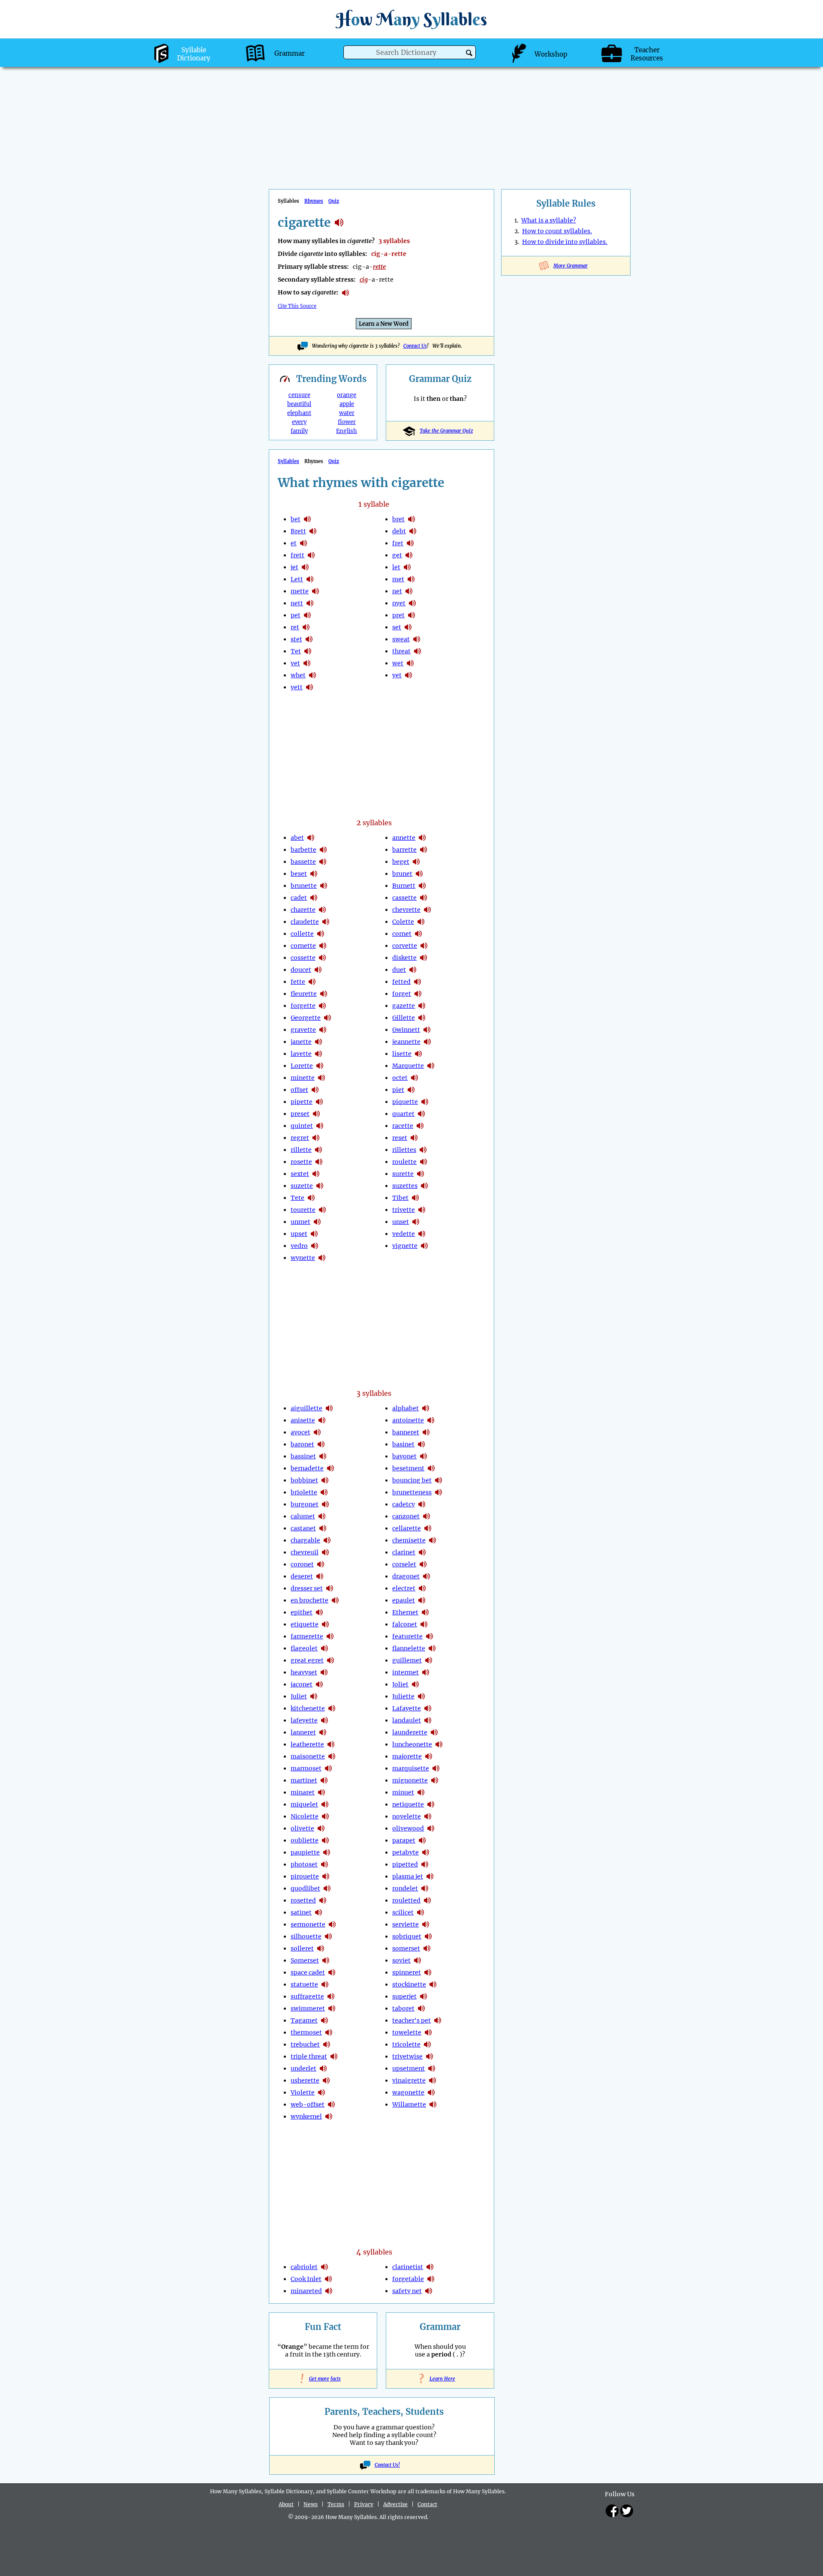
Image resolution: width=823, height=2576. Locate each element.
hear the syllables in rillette (318, 1150)
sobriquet (407, 1936)
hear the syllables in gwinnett (427, 1030)
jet (294, 567)
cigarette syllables (339, 222)
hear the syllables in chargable (327, 1540)
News (311, 2504)
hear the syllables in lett (310, 579)
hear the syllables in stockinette (433, 1984)
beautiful (299, 404)
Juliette (403, 1696)
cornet (402, 934)
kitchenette (308, 1708)
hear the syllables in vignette (424, 1246)
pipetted (405, 1864)
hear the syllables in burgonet (325, 1504)
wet (398, 663)
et (294, 543)
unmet (300, 1222)
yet (397, 675)
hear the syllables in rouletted (427, 1900)
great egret (307, 1660)
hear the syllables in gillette (422, 1018)
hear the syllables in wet (410, 663)
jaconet (302, 1684)
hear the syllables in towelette (428, 2032)
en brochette (309, 1600)
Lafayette (407, 1708)
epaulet (404, 1600)
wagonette (408, 2092)
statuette (304, 1984)
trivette (404, 1210)
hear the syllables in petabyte (426, 1852)
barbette (303, 850)
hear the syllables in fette (312, 982)
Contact (427, 2504)
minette (303, 1078)
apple (347, 404)
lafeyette (304, 1720)
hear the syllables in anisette (322, 1420)
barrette (404, 850)
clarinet (404, 1552)
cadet (299, 898)
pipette (302, 1102)
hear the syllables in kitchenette (332, 1708)
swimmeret (308, 2008)
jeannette (406, 1042)
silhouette (306, 1936)
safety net (407, 2291)
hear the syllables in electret (422, 1588)
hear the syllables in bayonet (424, 1456)
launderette (410, 1732)
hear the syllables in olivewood (431, 1828)
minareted (306, 2291)
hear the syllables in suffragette (331, 1996)
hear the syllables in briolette (324, 1492)
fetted (401, 982)
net (397, 591)
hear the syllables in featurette (430, 1636)
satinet (301, 1912)
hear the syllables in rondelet (425, 1888)
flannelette (409, 1648)
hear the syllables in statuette (325, 1984)
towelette (407, 2032)
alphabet (405, 1408)
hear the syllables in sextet (316, 1174)
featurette (407, 1636)
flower (347, 422)
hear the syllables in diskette (424, 958)
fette (298, 982)
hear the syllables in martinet (324, 1780)
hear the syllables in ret (306, 627)
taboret (403, 2008)
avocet (300, 1432)
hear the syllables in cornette (323, 946)
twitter (627, 2511)
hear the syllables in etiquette (325, 1624)
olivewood (408, 1828)
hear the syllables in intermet (426, 1672)
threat (401, 651)
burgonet (305, 1504)
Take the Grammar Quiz (446, 431)
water (347, 413)
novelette (407, 1816)
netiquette (408, 1804)
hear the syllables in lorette (320, 1066)
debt (399, 531)
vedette (404, 1234)
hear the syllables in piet (411, 1090)
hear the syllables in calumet (322, 1516)
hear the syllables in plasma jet (430, 1876)
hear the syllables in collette (321, 934)
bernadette (307, 1468)
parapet (404, 1840)
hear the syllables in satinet (318, 1912)
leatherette (307, 1744)
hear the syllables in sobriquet (428, 1936)
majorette (407, 1756)
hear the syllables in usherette (326, 2080)
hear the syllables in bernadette (330, 1468)
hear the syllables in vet (307, 663)
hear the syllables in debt (413, 531)
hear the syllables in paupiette (327, 1852)
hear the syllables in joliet (415, 1684)
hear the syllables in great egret (330, 1660)
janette (301, 1042)
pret (398, 615)
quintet (302, 1126)
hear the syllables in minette (321, 1078)
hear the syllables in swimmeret (332, 2008)
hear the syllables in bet (307, 519)
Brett (298, 531)
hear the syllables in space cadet (332, 1972)
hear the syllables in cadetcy (422, 1504)
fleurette (304, 994)
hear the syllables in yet (408, 675)
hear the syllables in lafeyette (324, 1720)
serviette (405, 1924)
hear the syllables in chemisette (433, 1540)
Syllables (288, 461)
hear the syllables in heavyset (324, 1672)
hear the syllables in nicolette (325, 1816)
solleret (302, 1948)
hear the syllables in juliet (314, 1696)
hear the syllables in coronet (321, 1564)
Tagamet (304, 2020)
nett (297, 603)
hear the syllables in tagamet (324, 2020)
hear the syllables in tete (311, 1198)
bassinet (303, 1456)
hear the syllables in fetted (418, 982)
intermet (405, 1672)
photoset (304, 1864)
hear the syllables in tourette (322, 1210)
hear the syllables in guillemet (429, 1660)
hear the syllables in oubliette (325, 1840)
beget (401, 862)
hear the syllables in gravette (323, 1030)
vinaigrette (409, 2080)
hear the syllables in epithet (319, 1612)
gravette (303, 1030)
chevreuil (305, 1552)
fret (398, 543)
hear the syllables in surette (421, 1174)
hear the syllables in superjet (424, 1996)
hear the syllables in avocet (317, 1432)
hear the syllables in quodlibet (327, 1888)
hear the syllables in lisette (418, 1054)
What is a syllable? (549, 220)
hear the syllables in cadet (314, 898)
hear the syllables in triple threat (334, 2056)
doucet (301, 970)
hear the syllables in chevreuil (325, 1552)
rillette (301, 1150)
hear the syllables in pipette (319, 1102)
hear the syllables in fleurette (324, 994)
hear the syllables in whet (312, 675)
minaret (303, 1792)
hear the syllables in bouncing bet (439, 1480)
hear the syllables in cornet (418, 934)
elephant (299, 413)
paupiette (305, 1852)
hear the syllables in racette (420, 1126)
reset (400, 1138)
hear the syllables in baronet (321, 1444)
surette (403, 1174)
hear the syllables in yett (309, 687)
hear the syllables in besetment (431, 1468)
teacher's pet (411, 2020)
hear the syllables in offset (315, 1090)
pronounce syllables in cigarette (345, 293)
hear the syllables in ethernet (425, 1612)
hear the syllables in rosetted (323, 1900)
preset (300, 1114)
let (396, 567)
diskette (404, 958)
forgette (303, 1006)
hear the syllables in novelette (428, 1816)
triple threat (309, 2056)
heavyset (304, 1672)
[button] (469, 53)
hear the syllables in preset (316, 1114)
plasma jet (408, 1876)
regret (300, 1138)
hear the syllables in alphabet (426, 1408)
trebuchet (305, 2044)
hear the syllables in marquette (431, 1066)
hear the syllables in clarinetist (430, 2267)
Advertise (395, 2504)
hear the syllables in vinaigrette (433, 2080)
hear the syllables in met (411, 579)
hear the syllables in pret (411, 615)
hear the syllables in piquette (425, 1102)
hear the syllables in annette (422, 838)
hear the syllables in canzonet (427, 1516)
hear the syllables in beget (416, 862)
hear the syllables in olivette (321, 1828)
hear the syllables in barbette (323, 850)
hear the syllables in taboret (421, 2008)
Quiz (334, 201)
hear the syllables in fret (410, 543)
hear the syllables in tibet (415, 1198)
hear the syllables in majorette (429, 1756)
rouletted (406, 1900)
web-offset (308, 2104)
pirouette (305, 1876)
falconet (405, 1624)
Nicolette (305, 1816)
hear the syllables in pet (307, 615)
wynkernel (306, 2116)
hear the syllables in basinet (421, 1444)
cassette (404, 898)
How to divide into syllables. (565, 242)
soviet (401, 1960)
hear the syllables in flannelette (432, 1648)
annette (404, 838)
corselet (404, 1564)
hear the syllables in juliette (421, 1696)
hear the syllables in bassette (323, 862)
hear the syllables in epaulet (422, 1600)
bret (398, 519)
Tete (297, 1198)
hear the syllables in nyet (412, 603)
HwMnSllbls (411, 19)
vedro (299, 1246)
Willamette (409, 2104)
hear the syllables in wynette (322, 1258)
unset (401, 1222)
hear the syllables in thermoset (329, 2032)
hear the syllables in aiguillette (329, 1408)
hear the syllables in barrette (424, 850)
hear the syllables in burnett (422, 886)
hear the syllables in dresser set (330, 1588)
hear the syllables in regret (316, 1138)
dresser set (307, 1588)
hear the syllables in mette (315, 591)
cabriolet (304, 2267)
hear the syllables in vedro (315, 1246)
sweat (401, 639)
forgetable (408, 2279)
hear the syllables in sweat (417, 639)
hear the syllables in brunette (324, 886)
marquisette (411, 1768)
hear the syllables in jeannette (427, 1042)
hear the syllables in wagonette (431, 2092)
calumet (303, 1516)
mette (300, 591)
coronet (302, 1564)
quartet (403, 1114)
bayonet (404, 1456)
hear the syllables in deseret (320, 1576)
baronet (302, 1444)
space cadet (308, 1972)
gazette (404, 1006)
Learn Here (440, 2379)
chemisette (409, 1540)
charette (303, 910)
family (299, 431)
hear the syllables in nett (310, 603)
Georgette (306, 1018)
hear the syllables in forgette (322, 1006)
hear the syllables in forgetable (431, 2279)
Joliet (400, 1684)
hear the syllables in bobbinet (325, 1480)
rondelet (405, 1888)
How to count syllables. (557, 231)
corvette (405, 946)
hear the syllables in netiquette (431, 1804)
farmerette (307, 1636)
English (347, 431)
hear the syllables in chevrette (427, 910)
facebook (612, 2511)
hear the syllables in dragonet (427, 1576)
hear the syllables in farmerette (330, 1636)
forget (402, 994)
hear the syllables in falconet (424, 1624)
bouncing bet (412, 1480)
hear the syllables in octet (415, 1078)
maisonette (308, 1756)
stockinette (409, 1984)
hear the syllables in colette (421, 922)
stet (296, 639)
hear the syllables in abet (311, 838)
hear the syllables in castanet (323, 1528)
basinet (403, 1444)
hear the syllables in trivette (422, 1210)
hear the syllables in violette (321, 2092)
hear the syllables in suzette (320, 1186)
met (398, 579)
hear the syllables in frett (311, 555)
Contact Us (415, 346)
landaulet (407, 1720)
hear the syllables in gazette (422, 1006)
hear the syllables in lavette (318, 1054)
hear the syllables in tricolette (427, 2044)
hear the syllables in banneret (426, 1432)
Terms (336, 2504)
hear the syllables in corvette (424, 946)
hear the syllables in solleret (321, 1948)
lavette (301, 1054)
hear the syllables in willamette (433, 2104)
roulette (404, 1162)
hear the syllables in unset (416, 1222)
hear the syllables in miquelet (325, 1804)
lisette (402, 1054)
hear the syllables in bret (411, 519)
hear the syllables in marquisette (436, 1768)
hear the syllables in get (409, 555)
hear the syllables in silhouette (328, 1936)
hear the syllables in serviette (426, 1924)
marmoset (306, 1768)
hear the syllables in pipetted (425, 1864)
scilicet (403, 1912)
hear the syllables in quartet (421, 1114)
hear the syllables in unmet (317, 1222)
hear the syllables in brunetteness (439, 1492)
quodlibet (305, 1888)
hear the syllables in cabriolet (324, 2267)
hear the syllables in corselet (423, 1564)
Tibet (400, 1198)
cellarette (407, 1528)
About (286, 2504)
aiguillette (306, 1408)
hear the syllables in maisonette (332, 1756)
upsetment (408, 2068)
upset (299, 1234)
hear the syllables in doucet (318, 970)
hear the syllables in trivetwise (430, 2056)
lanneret (303, 1732)
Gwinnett (406, 1030)
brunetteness (412, 1492)
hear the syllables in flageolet (324, 1648)
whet (298, 675)
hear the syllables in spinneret (428, 1972)
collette (302, 934)
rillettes (404, 1150)
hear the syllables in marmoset (328, 1768)
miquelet (304, 1804)
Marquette (408, 1066)
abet (297, 838)
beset (299, 874)
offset (299, 1090)
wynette (303, 1258)
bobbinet (304, 1480)
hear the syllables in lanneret (323, 1732)
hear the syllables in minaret (321, 1792)
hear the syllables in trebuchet (327, 2044)
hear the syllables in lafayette (428, 1708)
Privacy (364, 2504)
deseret (302, 1576)
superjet (404, 1996)
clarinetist (408, 2267)
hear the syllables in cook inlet (328, 2279)
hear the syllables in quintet (320, 1126)
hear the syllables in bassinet (323, 1456)
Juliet (299, 1696)
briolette (304, 1492)
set (397, 627)
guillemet (407, 1660)
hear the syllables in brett (313, 531)
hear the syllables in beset (314, 874)
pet (296, 615)
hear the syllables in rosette (319, 1162)
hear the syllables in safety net (429, 2291)
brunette (304, 886)
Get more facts (323, 2379)
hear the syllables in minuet (421, 1792)
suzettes (405, 1186)
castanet (303, 1528)
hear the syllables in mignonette (435, 1780)
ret (295, 627)
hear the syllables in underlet (323, 2068)
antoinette (408, 1420)
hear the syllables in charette (322, 910)
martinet (304, 1780)
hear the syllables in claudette (326, 922)
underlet (303, 2068)
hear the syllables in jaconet (319, 1684)
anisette (303, 1420)
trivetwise (407, 2056)
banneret (406, 1432)
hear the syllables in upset (314, 1234)
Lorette (302, 1066)
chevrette (406, 910)
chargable (305, 1540)
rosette (301, 1162)
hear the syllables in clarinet (422, 1552)
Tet (296, 651)
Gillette (404, 1018)
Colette (403, 922)
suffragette (307, 1996)
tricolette (406, 2044)
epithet (302, 1612)
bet (296, 519)
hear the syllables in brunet (419, 874)
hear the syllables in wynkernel (329, 2116)
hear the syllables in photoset (324, 1864)
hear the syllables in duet (413, 970)
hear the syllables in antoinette (431, 1420)
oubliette (305, 1840)
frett (297, 555)
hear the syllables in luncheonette (439, 1744)
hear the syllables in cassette (424, 898)
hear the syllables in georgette (327, 1018)
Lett (297, 579)
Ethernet (405, 1612)
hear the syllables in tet (308, 651)
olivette (302, 1828)
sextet (300, 1174)
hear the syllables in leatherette (331, 1744)
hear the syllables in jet (305, 567)
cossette (303, 958)
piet (398, 1090)
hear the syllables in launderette (434, 1732)
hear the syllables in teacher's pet (438, 2020)
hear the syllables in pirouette (326, 1876)
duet (399, 970)
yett (297, 687)
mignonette (410, 1780)
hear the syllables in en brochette (335, 1600)
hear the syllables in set (408, 627)
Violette (303, 2092)
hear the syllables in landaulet (428, 1720)
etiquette (305, 1624)
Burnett (404, 886)
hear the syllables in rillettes (423, 1150)
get (397, 555)
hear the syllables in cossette (322, 958)
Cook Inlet (306, 2279)
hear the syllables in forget (418, 994)
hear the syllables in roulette (424, 1162)
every (299, 422)
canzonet (406, 1516)
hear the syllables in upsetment (432, 2068)
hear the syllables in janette (318, 1042)
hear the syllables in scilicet (421, 1912)
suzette (302, 1186)
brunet (402, 874)
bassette (303, 862)
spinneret (407, 1972)
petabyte (405, 1852)
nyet (399, 603)
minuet (403, 1792)
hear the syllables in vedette (422, 1234)
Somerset (305, 1960)
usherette (305, 2080)
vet (295, 663)
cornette (303, 946)
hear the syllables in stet (309, 639)
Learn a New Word (384, 324)
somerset (406, 1948)
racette (403, 1126)
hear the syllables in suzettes (424, 1186)
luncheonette (412, 1744)
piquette (405, 1102)
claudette (305, 922)
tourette (303, 1210)
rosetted (303, 1900)
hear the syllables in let (407, 567)
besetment (408, 1468)
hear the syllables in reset (414, 1138)
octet (400, 1078)
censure (299, 395)
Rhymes (314, 201)
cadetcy (404, 1504)
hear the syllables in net (409, 591)
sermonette (308, 1924)
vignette (405, 1246)
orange (347, 395)
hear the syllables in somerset (326, 1960)
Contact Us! (387, 2465)
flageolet (304, 1648)
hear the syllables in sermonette (332, 1924)
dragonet (406, 1576)
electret (404, 1588)
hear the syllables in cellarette (428, 1528)
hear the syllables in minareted (329, 2291)
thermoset (306, 2032)
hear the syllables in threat (418, 651)
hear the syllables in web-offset (331, 2104)
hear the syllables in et (303, 543)
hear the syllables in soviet (418, 1960)
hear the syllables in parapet (422, 1840)
